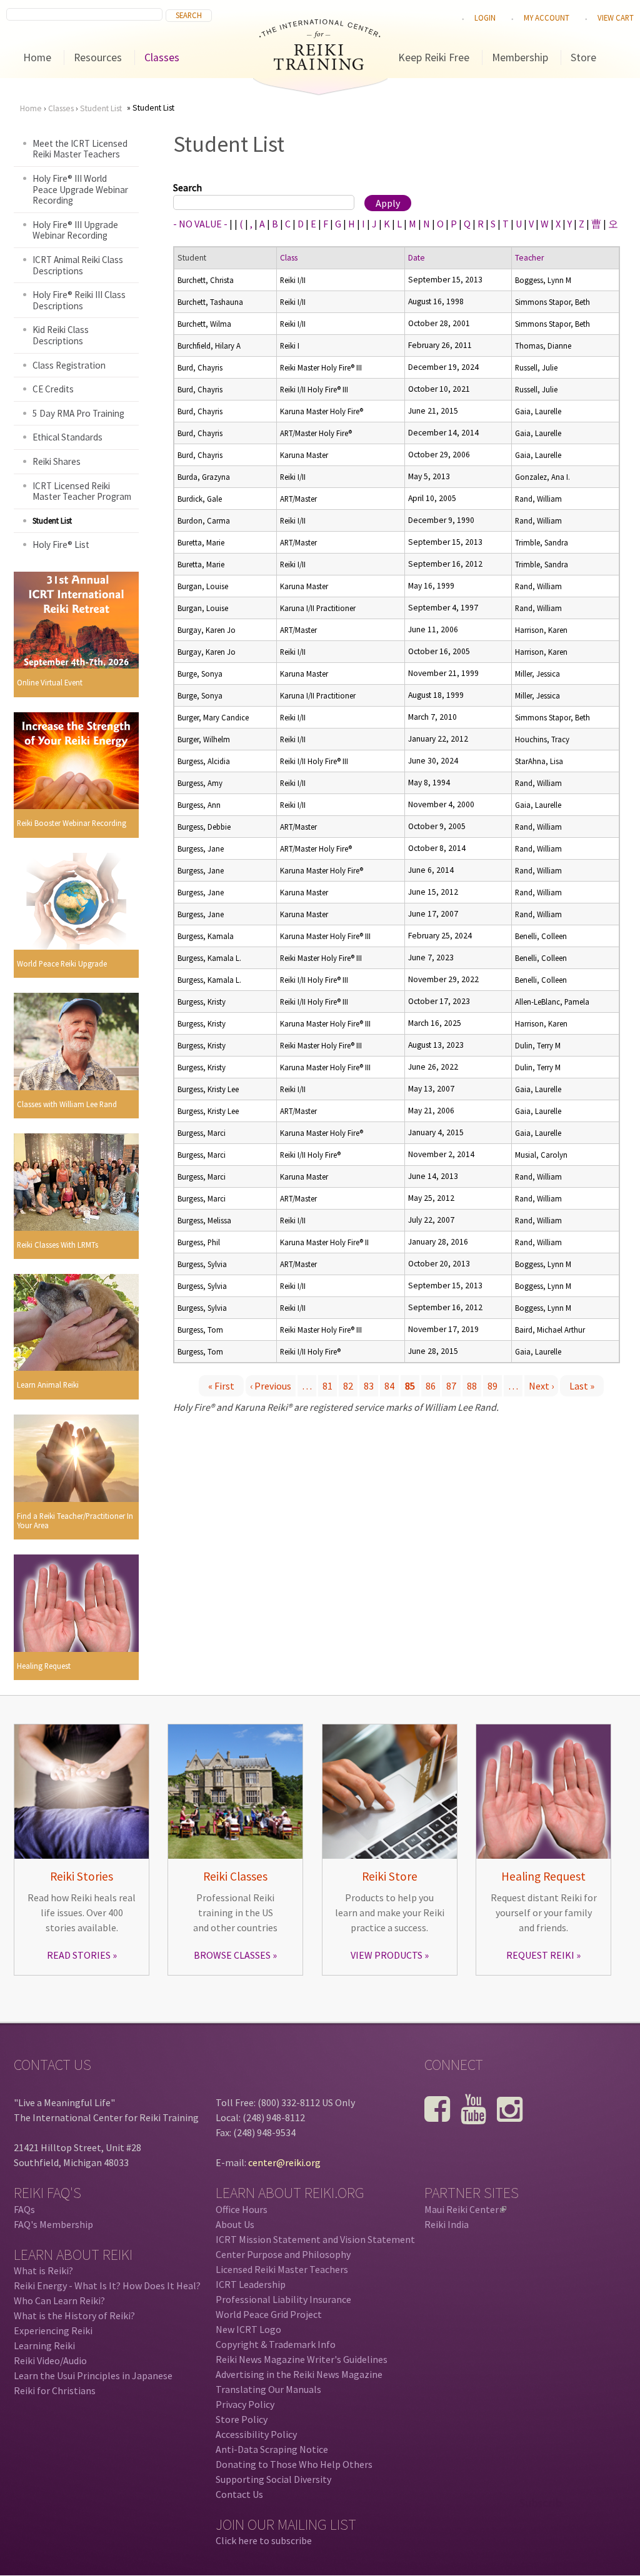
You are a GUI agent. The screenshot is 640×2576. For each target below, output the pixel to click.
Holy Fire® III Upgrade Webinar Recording (75, 230)
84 (389, 1386)
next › (541, 1386)
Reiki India (447, 2224)
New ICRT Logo (248, 2329)
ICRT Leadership (251, 2284)
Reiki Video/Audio (50, 2360)
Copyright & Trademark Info (276, 2344)
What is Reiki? (43, 2270)
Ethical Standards (67, 437)
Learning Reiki (44, 2345)
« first (221, 1386)
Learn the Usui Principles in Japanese (93, 2375)
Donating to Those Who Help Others (294, 2464)
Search (187, 187)
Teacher (529, 258)
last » (582, 1386)
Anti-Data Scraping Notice (272, 2449)
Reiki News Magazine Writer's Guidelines (302, 2359)
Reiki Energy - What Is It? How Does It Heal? (107, 2285)
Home (37, 57)
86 (431, 1386)
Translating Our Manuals (268, 2389)
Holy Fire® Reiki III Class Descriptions (79, 300)
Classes (162, 57)
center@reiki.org (284, 2162)
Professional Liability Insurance (283, 2299)
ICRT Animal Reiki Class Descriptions (78, 265)
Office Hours (242, 2209)
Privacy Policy (245, 2404)
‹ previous (271, 1386)
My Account (547, 17)
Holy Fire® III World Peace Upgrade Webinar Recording (80, 189)
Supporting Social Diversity (273, 2479)
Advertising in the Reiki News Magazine (299, 2374)
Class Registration (69, 365)
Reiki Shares (57, 461)
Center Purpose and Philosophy (283, 2254)
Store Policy (242, 2419)
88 (472, 1386)
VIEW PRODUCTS (387, 1955)
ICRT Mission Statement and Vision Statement (315, 2239)
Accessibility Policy (256, 2434)
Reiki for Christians (55, 2390)
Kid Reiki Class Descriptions (61, 335)
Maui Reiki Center (464, 2209)
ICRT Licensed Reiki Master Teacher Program (82, 491)
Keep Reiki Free (434, 57)
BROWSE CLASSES (232, 1955)
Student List (101, 108)
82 (348, 1386)
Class (289, 258)
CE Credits (53, 389)
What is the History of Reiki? (74, 2315)
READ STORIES (79, 1955)
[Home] (320, 66)
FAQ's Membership (53, 2224)
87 (451, 1386)
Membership (520, 57)
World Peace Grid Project (269, 2314)
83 (369, 1386)
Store (583, 57)
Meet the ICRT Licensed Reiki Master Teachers (80, 149)
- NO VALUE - (200, 224)
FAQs (24, 2209)
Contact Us (239, 2494)
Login (485, 17)
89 (492, 1386)
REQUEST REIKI (540, 1955)
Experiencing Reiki (53, 2330)
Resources (98, 57)
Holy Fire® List (61, 545)
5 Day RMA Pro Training (78, 413)
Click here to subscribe (264, 2540)
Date (417, 258)
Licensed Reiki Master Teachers (282, 2269)
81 (327, 1386)
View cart (616, 17)
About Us (235, 2224)
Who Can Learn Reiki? (59, 2300)
